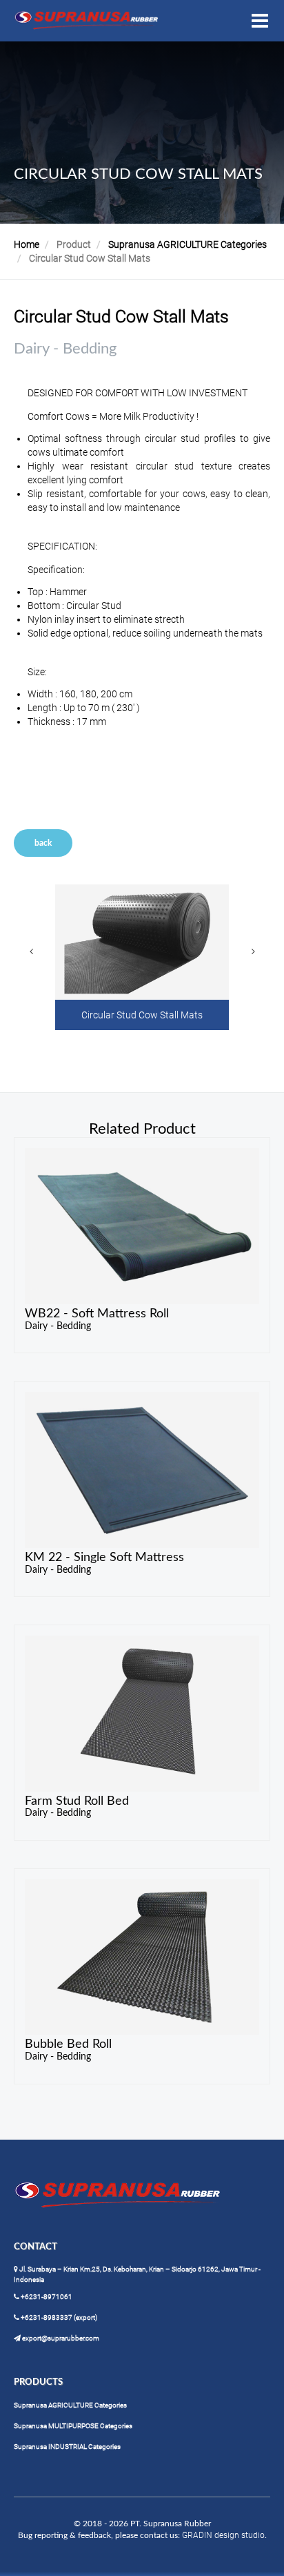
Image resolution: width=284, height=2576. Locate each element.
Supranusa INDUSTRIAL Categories (67, 2447)
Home (27, 244)
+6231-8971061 (46, 2297)
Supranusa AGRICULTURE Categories (187, 244)
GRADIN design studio (223, 2535)
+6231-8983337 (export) (58, 2317)
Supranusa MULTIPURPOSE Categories (73, 2426)
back (43, 843)
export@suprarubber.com (60, 2338)
